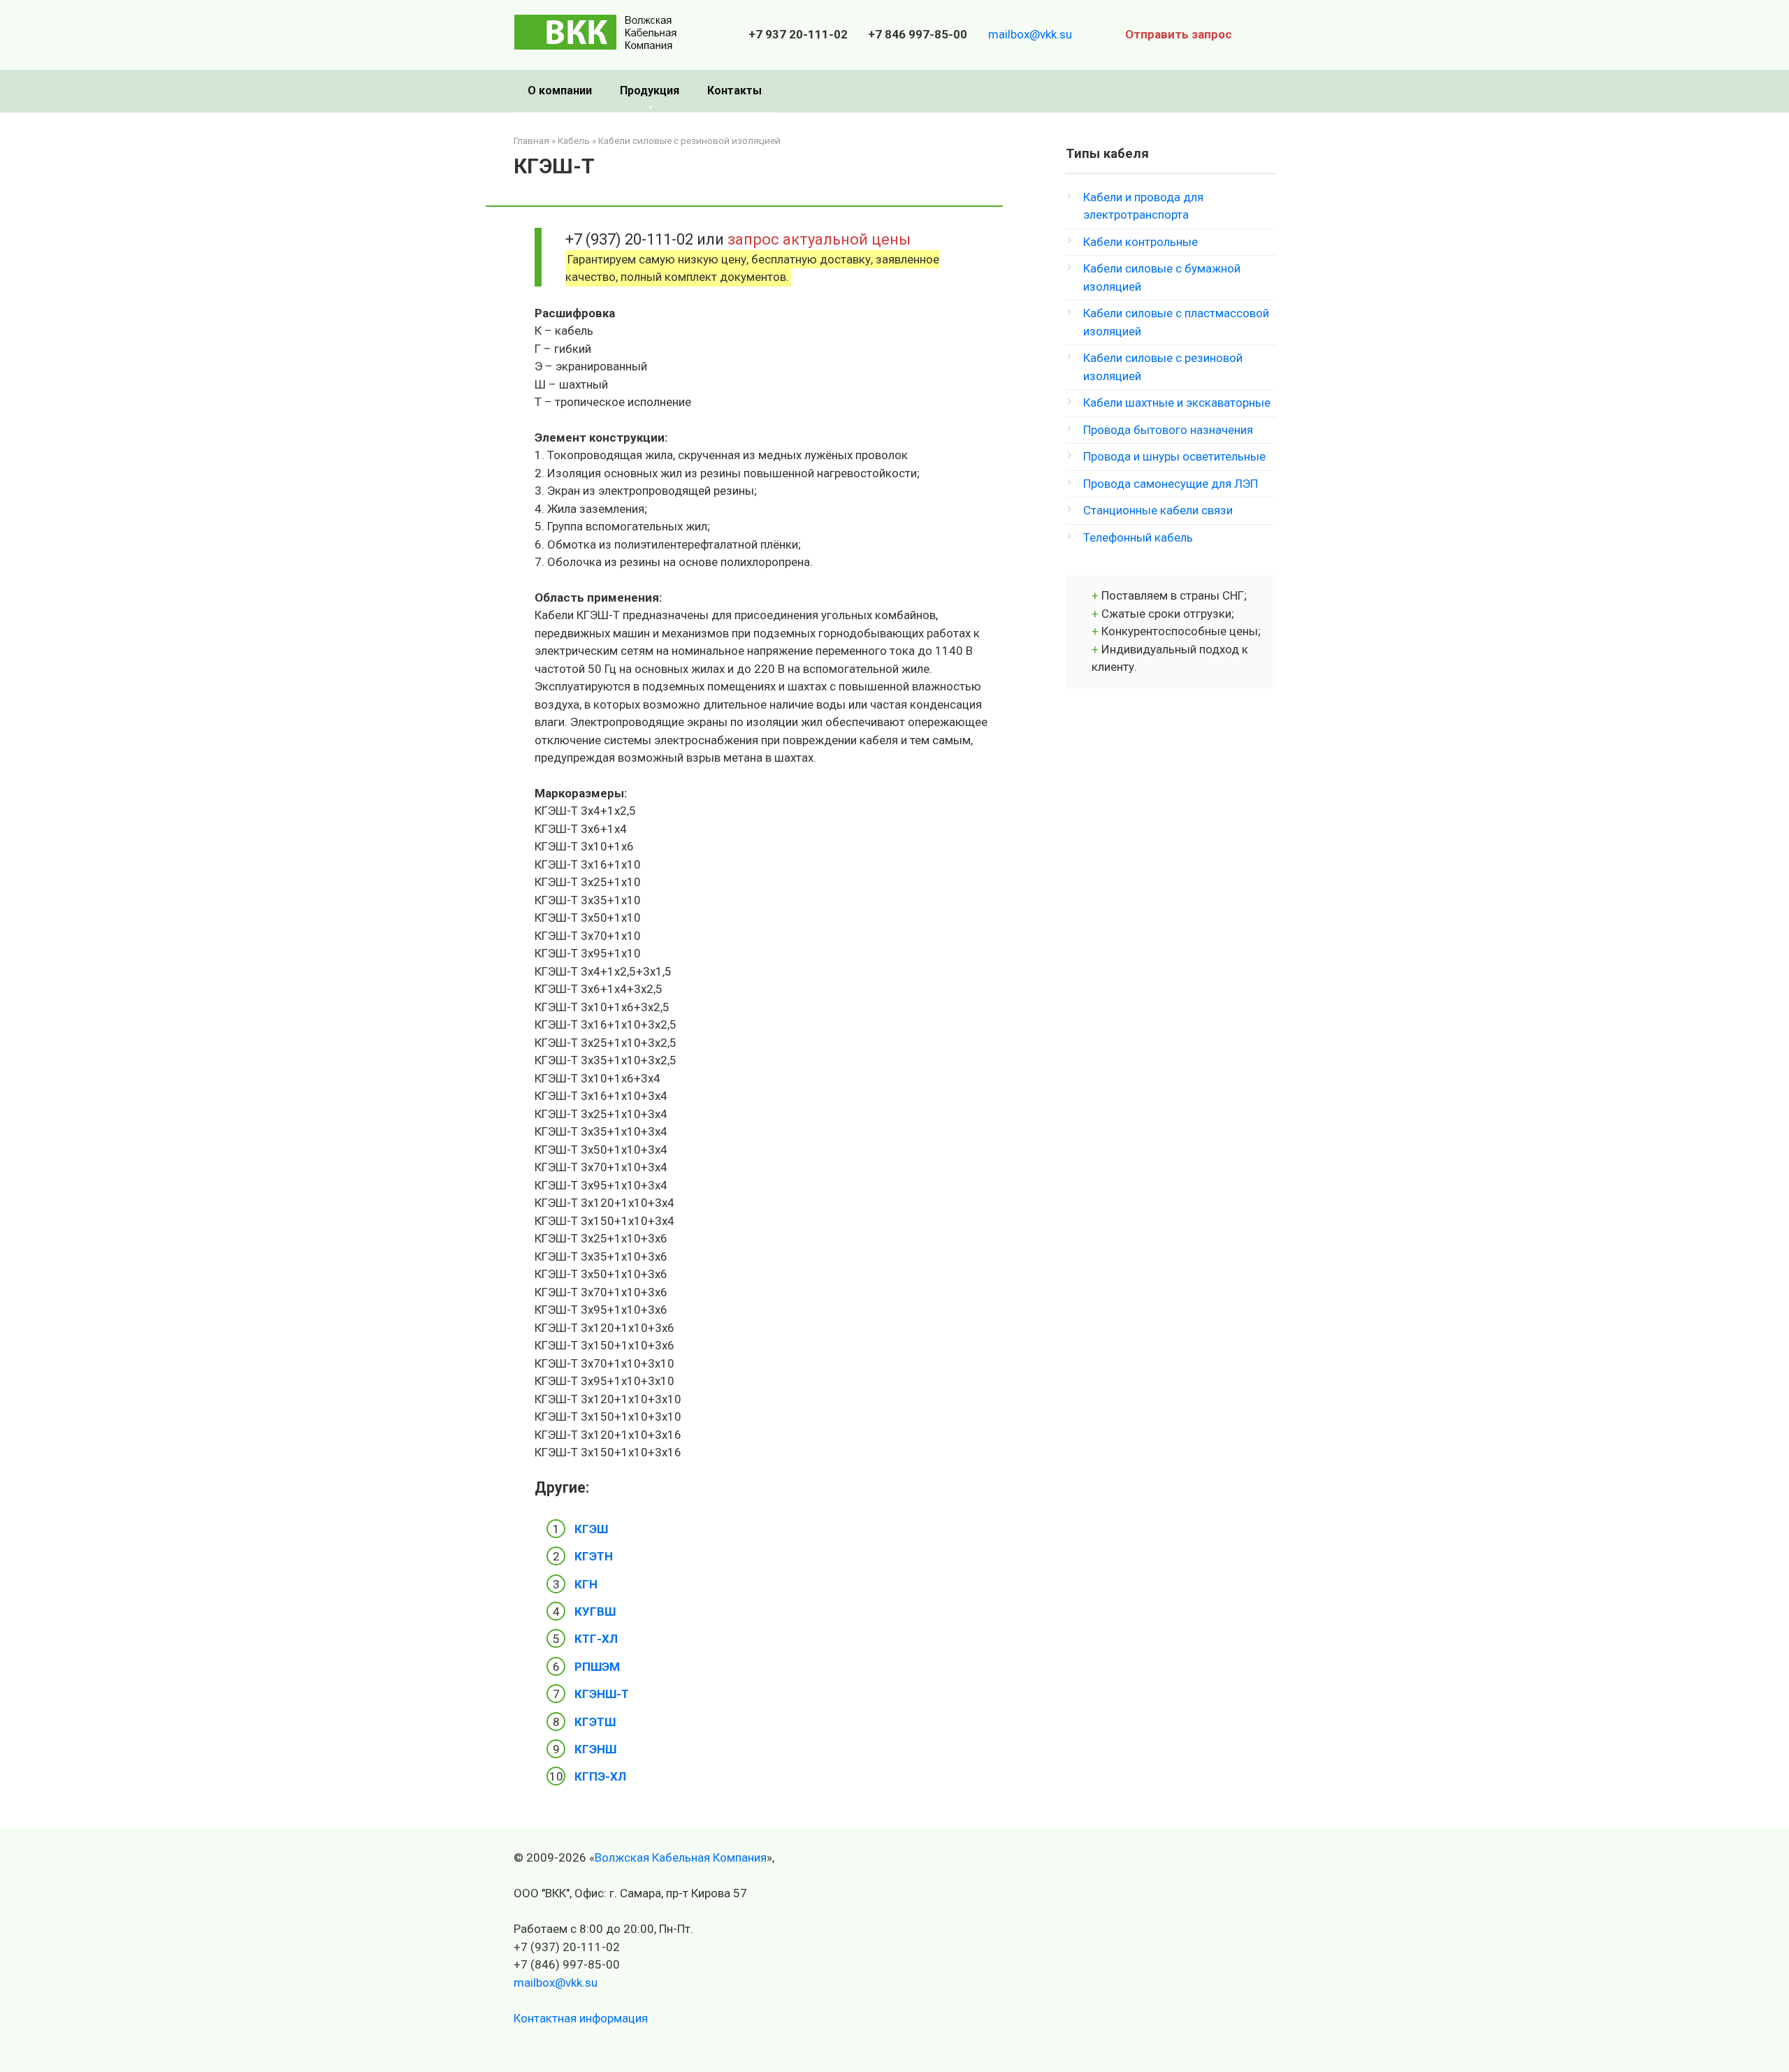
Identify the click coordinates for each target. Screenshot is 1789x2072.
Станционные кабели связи (1158, 510)
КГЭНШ (595, 1749)
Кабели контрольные (1140, 242)
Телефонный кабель (1138, 537)
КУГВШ (595, 1611)
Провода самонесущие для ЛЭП (1171, 484)
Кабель (574, 140)
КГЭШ (591, 1529)
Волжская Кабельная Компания (681, 1857)
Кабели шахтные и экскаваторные (1177, 403)
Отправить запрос (1179, 34)
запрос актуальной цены (819, 239)
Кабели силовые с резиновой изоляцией (689, 140)
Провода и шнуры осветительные (1174, 456)
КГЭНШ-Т (602, 1694)
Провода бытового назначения (1168, 430)
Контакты (734, 90)
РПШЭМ (597, 1667)
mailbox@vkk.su (1030, 34)
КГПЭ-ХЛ (600, 1776)
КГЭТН (594, 1556)
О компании (560, 90)
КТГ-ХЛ (596, 1639)
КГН (586, 1584)
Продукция (650, 90)
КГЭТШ (595, 1722)
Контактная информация (581, 2018)
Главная (531, 140)
